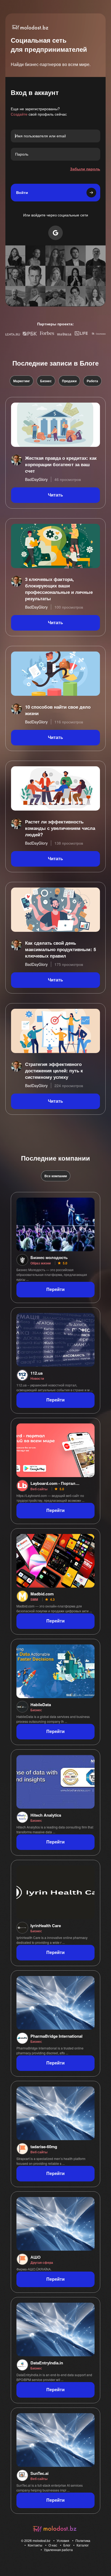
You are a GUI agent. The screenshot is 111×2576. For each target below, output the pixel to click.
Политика (83, 2540)
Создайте (19, 114)
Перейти (55, 1289)
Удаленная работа (58, 2550)
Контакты (35, 2545)
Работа (92, 381)
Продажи (69, 381)
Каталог (83, 2545)
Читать (55, 495)
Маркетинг (22, 381)
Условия (63, 2540)
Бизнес (46, 381)
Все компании (56, 1176)
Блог (67, 2545)
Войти (22, 193)
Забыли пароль (85, 169)
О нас (53, 2545)
